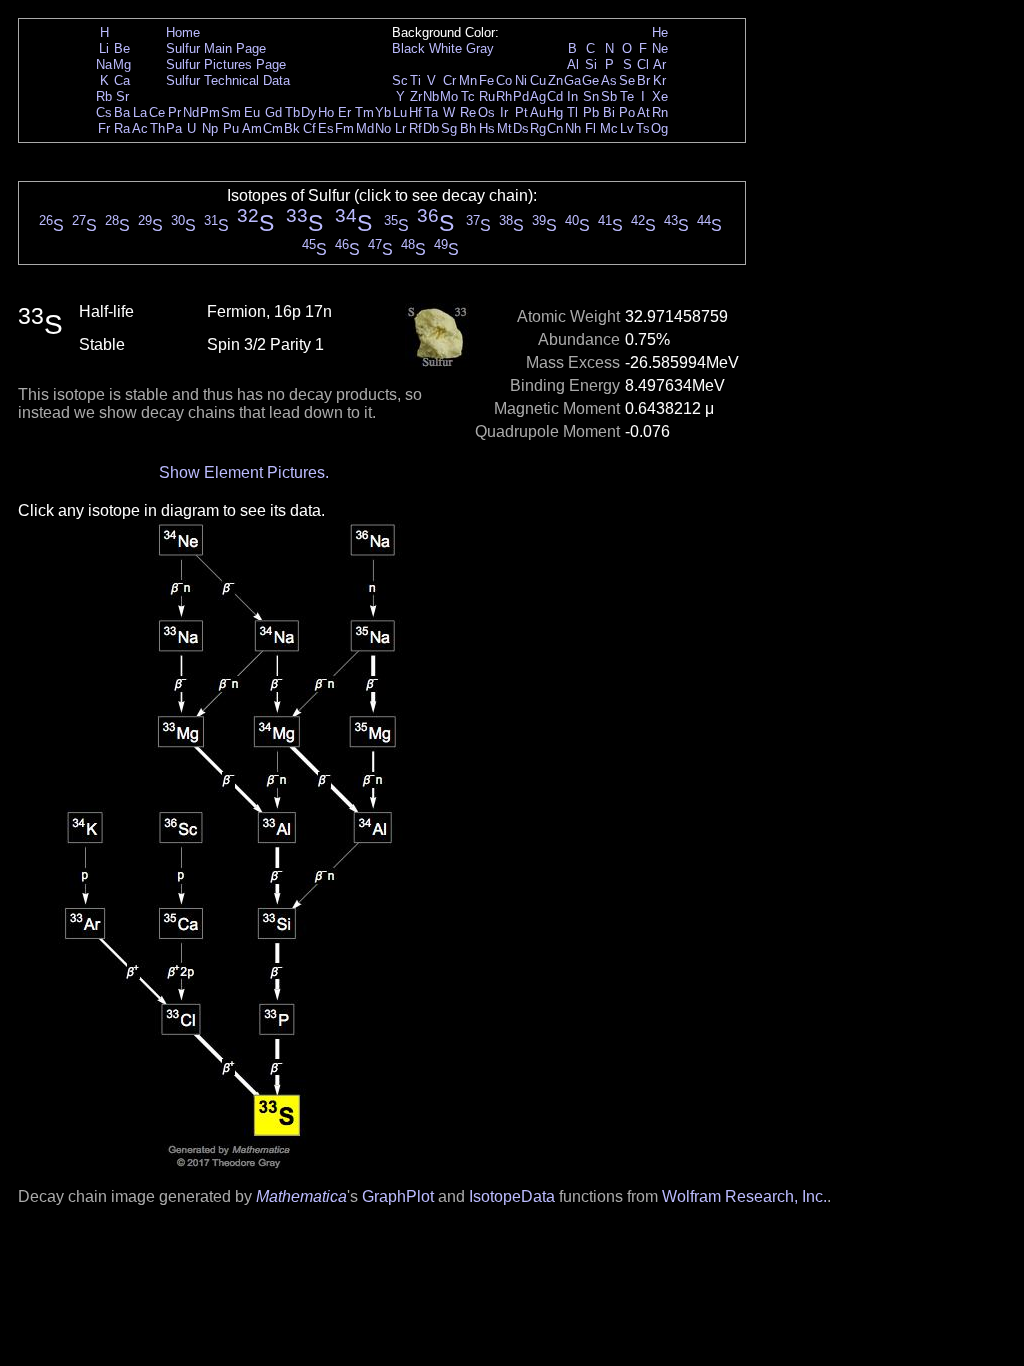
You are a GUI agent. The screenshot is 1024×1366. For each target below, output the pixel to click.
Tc (468, 96)
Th (157, 128)
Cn (555, 128)
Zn (555, 80)
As (609, 80)
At (643, 112)
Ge (590, 80)
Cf (309, 128)
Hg (555, 112)
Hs (487, 128)
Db (431, 128)
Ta (431, 112)
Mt (504, 128)
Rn (660, 112)
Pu (231, 128)
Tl (572, 112)
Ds (521, 128)
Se (627, 80)
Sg (449, 128)
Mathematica (301, 1196)
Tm (364, 112)
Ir (504, 112)
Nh (573, 128)
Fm (344, 128)
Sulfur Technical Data (228, 80)
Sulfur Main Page (216, 48)
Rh (504, 96)
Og (659, 128)
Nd (191, 112)
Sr (122, 96)
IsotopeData (512, 1196)
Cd (555, 96)
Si (591, 64)
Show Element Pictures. (244, 472)
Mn (468, 80)
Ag (538, 96)
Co (504, 80)
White (445, 48)
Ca (122, 80)
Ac (140, 128)
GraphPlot (398, 1196)
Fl (590, 128)
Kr (659, 80)
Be (122, 48)
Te (627, 96)
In (572, 96)
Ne (660, 48)
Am (252, 128)
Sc (400, 80)
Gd (273, 112)
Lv (627, 128)
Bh (468, 128)
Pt (521, 112)
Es (326, 128)
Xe (660, 96)
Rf (415, 128)
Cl (643, 64)
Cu (538, 80)
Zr (416, 96)
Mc (609, 128)
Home (183, 32)
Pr (174, 112)
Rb (104, 96)
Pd (521, 96)
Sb (609, 96)
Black (408, 48)
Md (365, 128)
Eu (252, 112)
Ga (572, 80)
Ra (122, 128)
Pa (174, 128)
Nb (431, 96)
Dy (309, 112)
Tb (292, 112)
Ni (521, 80)
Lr (400, 128)
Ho (326, 112)
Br (643, 80)
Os (486, 112)
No (383, 128)
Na (104, 64)
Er (344, 112)
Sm (231, 112)
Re (468, 112)
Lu (400, 112)
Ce (157, 112)
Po (627, 112)
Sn (591, 96)
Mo (449, 96)
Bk (292, 128)
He (660, 32)
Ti (415, 80)
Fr (104, 128)
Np (210, 128)
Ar (659, 64)
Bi (609, 112)
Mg (122, 64)
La (140, 112)
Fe (486, 80)
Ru (487, 96)
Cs (104, 112)
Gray (480, 48)
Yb (383, 112)
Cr (449, 80)
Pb (591, 112)
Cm (273, 128)
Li (104, 48)
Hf (415, 112)
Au (538, 112)
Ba (122, 112)
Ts (643, 128)
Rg (538, 128)
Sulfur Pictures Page (226, 64)
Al (573, 64)
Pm (210, 112)
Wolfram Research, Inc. (744, 1196)
